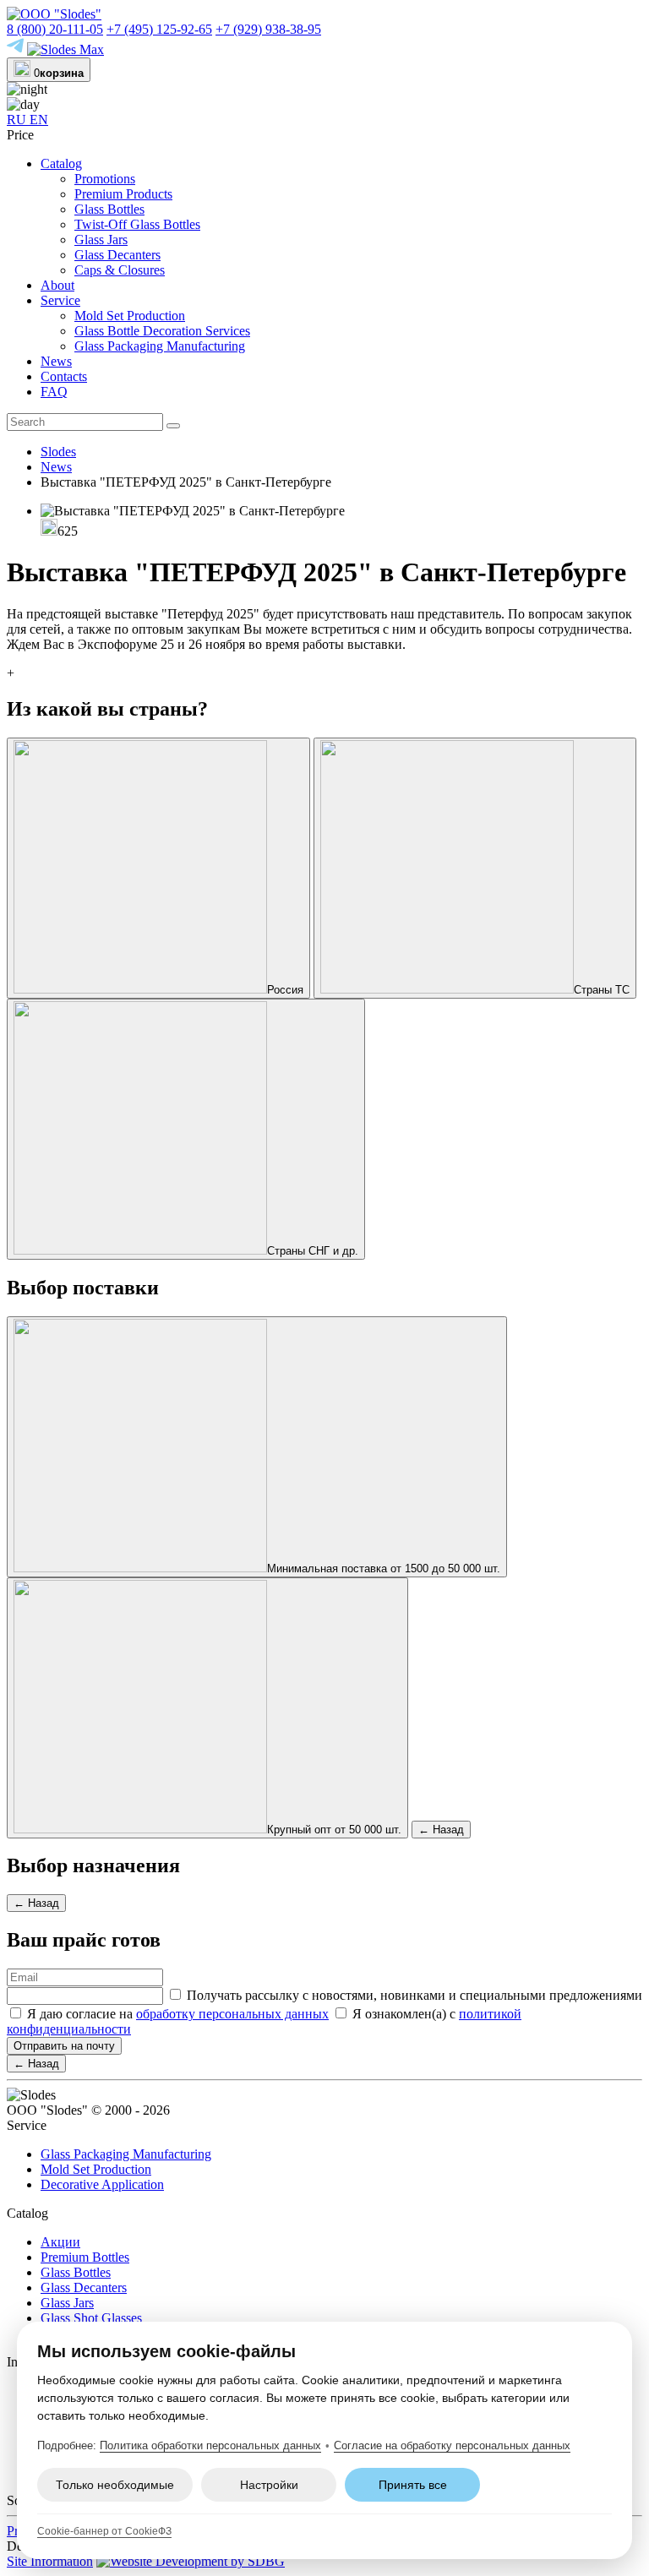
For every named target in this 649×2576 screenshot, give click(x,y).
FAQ (54, 392)
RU (18, 120)
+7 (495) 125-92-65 (159, 29)
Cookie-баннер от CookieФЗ (104, 2531)
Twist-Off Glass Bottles (137, 224)
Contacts (64, 376)
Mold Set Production (130, 316)
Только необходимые (115, 2485)
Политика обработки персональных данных (210, 2445)
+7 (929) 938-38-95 (268, 29)
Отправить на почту (64, 2046)
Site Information (50, 2561)
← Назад (441, 1830)
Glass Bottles (109, 209)
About (57, 285)
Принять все (413, 2485)
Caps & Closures (120, 270)
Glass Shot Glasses (91, 2318)
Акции (60, 2242)
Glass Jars (101, 240)
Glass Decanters (117, 255)
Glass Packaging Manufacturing (160, 346)
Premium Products (123, 194)
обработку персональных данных (232, 2014)
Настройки (269, 2485)
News (56, 361)
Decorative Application (102, 2184)
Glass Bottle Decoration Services (162, 331)
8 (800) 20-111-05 (55, 29)
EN (39, 120)
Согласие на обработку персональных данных (452, 2445)
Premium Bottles (85, 2257)
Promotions (105, 179)
